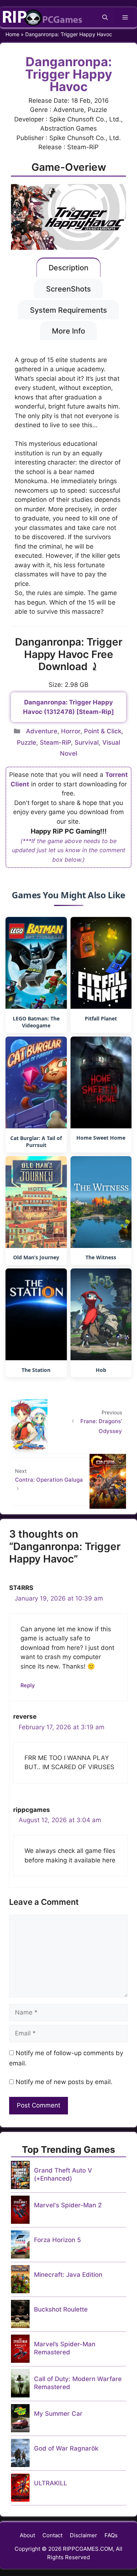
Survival (87, 742)
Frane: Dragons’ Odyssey (101, 1426)
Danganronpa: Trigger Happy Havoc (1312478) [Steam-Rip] (68, 707)
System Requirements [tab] (68, 310)
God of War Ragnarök (66, 2448)
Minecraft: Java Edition (68, 2275)
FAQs (111, 2535)
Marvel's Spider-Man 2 (68, 2205)
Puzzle (26, 742)
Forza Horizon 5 (58, 2240)
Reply (28, 1685)
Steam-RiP (55, 742)
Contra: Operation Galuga (49, 1480)
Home (12, 34)
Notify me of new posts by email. (64, 2082)
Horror (71, 731)
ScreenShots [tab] (68, 289)
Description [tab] (68, 268)
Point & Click (103, 731)
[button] (105, 17)
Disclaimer (83, 2535)
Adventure (42, 731)
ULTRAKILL (51, 2483)
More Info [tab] (68, 331)
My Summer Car (58, 2414)
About (27, 2535)
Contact (52, 2535)
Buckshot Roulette (61, 2309)
